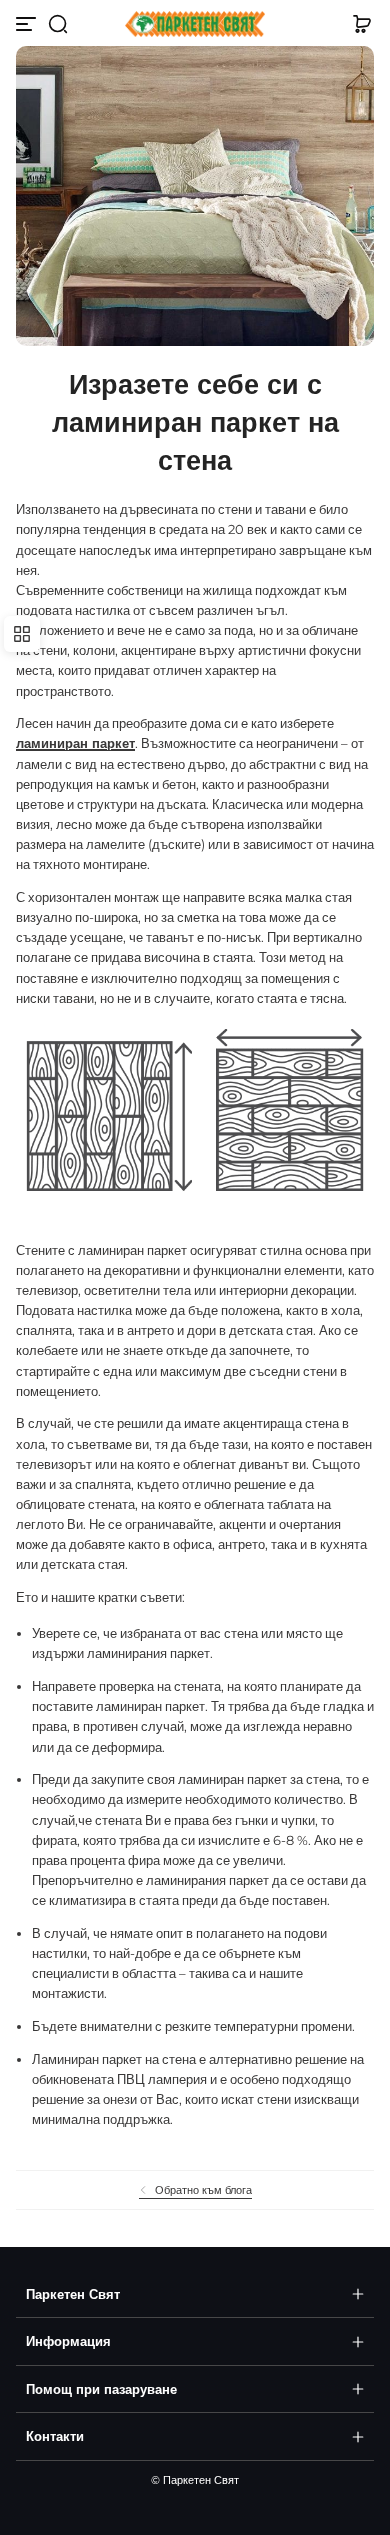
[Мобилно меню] (28, 24)
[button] (58, 24)
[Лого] (195, 24)
